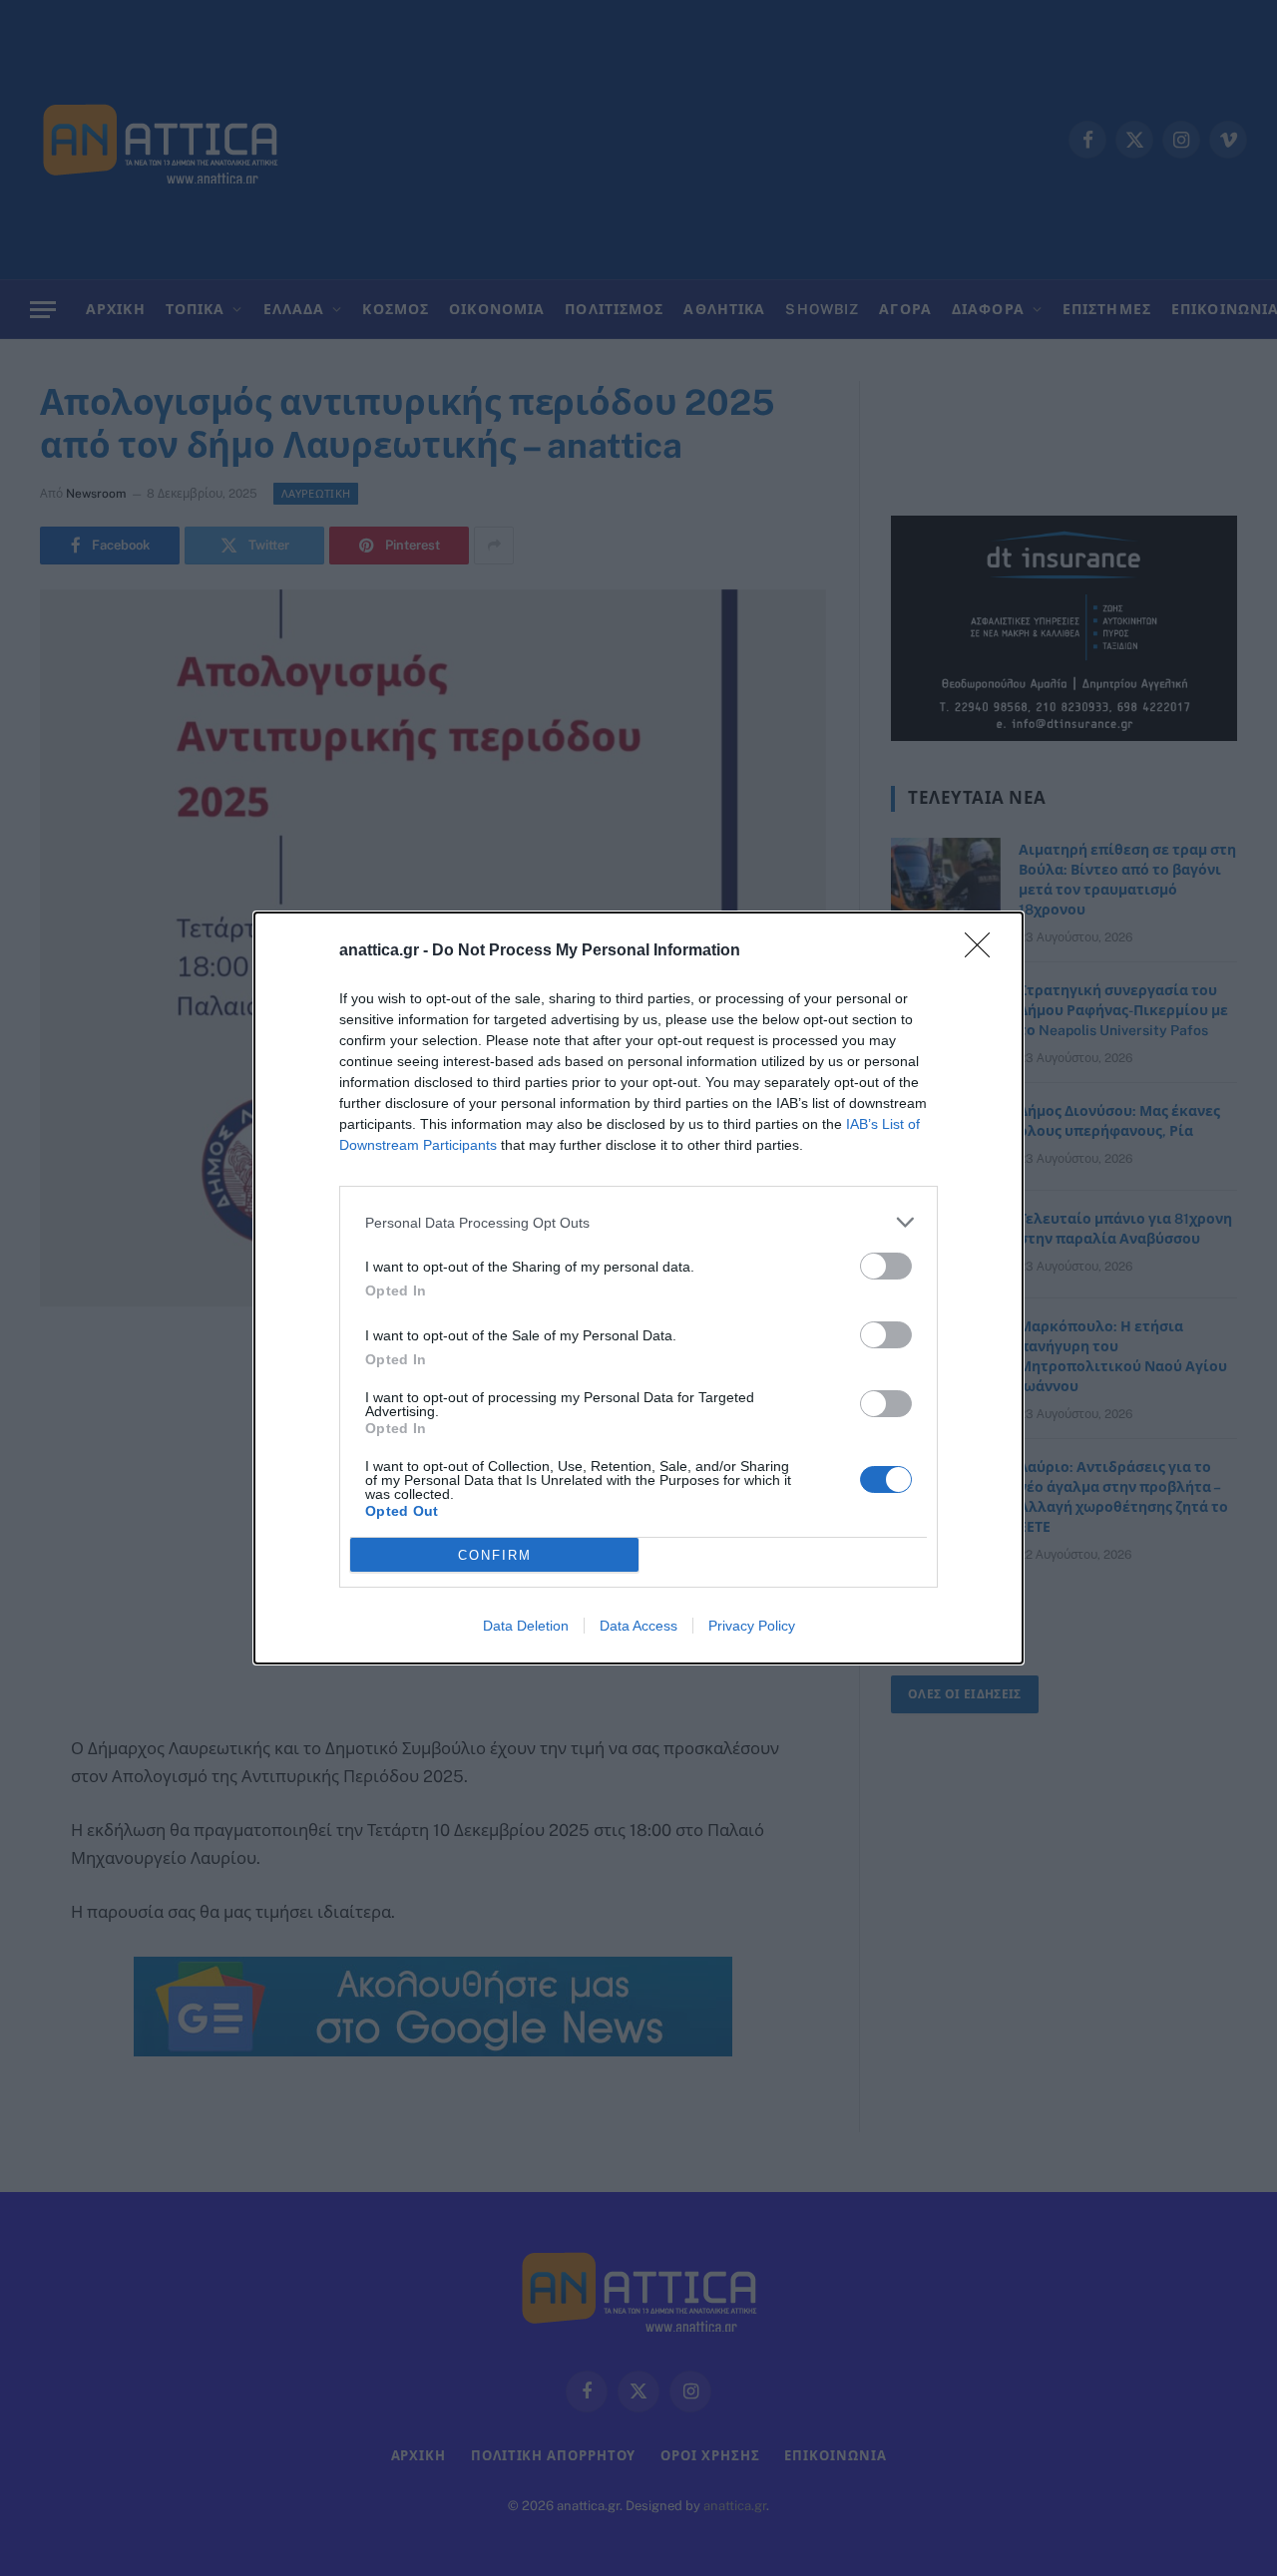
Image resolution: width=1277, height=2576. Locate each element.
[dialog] (638, 1288)
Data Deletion (526, 1626)
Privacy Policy (752, 1626)
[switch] (886, 1266)
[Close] (984, 951)
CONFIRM (495, 1555)
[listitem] (638, 1222)
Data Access (638, 1626)
